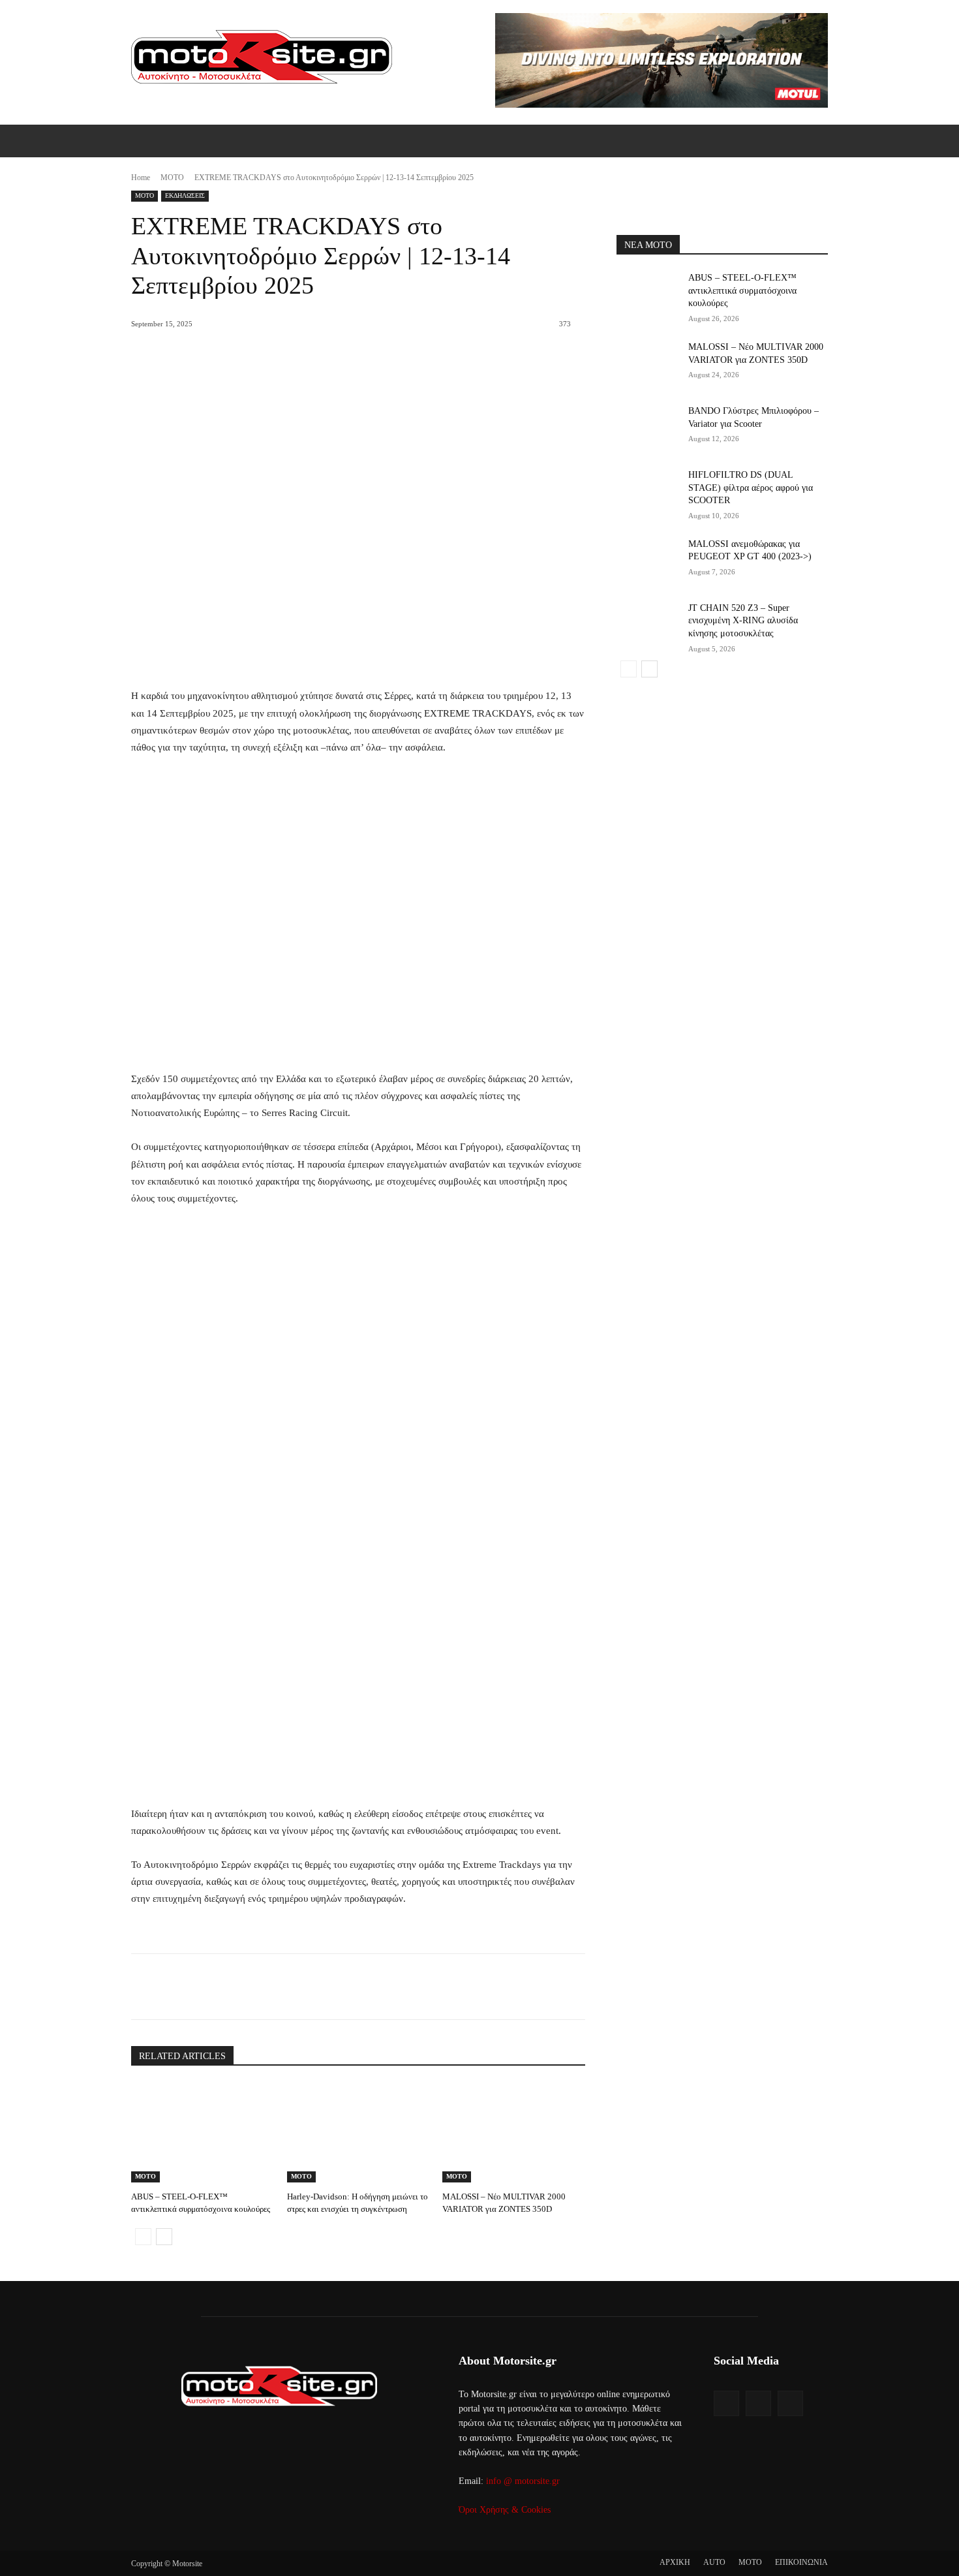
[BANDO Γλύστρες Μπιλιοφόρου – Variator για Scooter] (648, 427)
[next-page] (164, 2237)
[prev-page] (143, 2237)
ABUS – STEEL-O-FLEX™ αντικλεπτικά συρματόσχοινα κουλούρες (742, 290)
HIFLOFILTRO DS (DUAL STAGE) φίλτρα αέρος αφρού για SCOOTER (751, 488)
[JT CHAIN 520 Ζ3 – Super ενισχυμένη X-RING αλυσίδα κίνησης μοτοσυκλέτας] (648, 624)
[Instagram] (758, 2403)
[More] (341, 1987)
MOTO (172, 178)
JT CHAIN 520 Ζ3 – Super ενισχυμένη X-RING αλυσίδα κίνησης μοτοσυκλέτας (743, 621)
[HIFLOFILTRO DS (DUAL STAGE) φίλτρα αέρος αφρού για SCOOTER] (648, 491)
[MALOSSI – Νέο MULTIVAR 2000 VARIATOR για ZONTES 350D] (514, 2133)
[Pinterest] (281, 1987)
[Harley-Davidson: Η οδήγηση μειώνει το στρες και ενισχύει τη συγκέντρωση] (358, 2133)
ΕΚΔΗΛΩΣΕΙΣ (185, 195)
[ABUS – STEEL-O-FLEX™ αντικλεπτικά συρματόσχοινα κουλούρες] (203, 2133)
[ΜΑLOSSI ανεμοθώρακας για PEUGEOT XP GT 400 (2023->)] (648, 560)
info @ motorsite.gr (523, 2481)
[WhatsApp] (311, 1987)
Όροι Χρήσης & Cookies (505, 2510)
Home (141, 178)
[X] (251, 1987)
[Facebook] (221, 1987)
